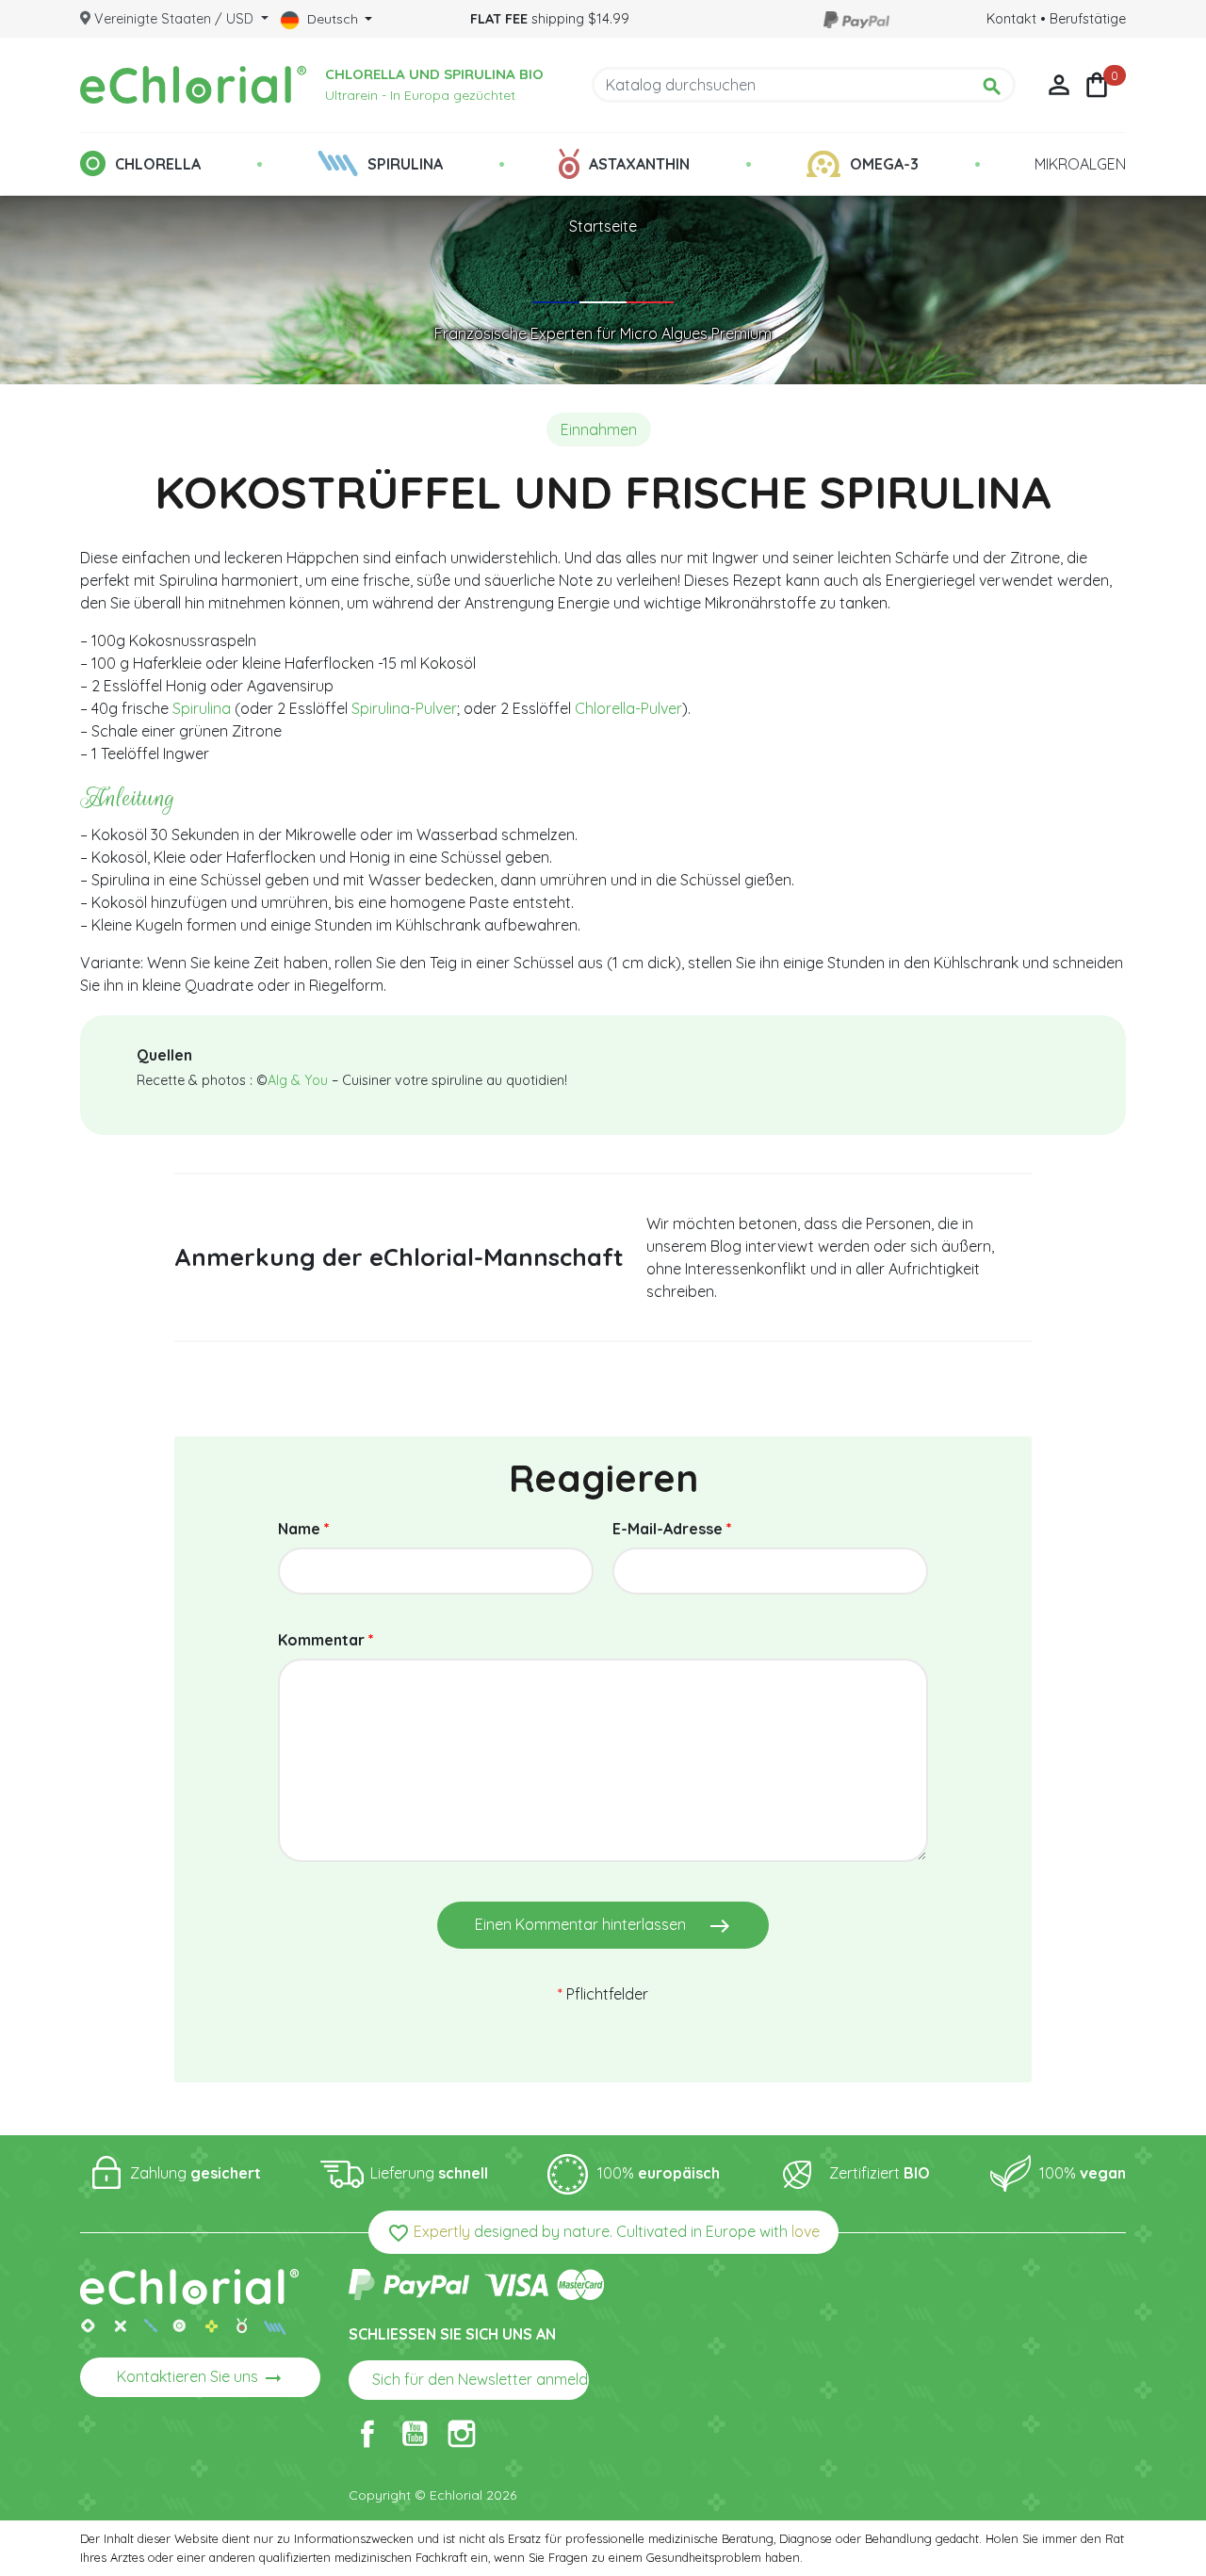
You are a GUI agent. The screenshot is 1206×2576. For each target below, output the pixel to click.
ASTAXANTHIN (639, 164)
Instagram (462, 2434)
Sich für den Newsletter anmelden (481, 2381)
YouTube (415, 2434)
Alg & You (298, 1080)
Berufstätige (1088, 19)
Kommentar (326, 1640)
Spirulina (202, 708)
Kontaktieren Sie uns (201, 2378)
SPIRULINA (405, 164)
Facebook (367, 2434)
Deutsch (333, 19)
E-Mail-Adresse (672, 1529)
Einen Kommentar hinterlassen (603, 1926)
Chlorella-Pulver (628, 708)
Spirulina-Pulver (404, 708)
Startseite (603, 226)
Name (304, 1529)
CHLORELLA (158, 164)
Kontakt (1011, 19)
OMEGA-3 (884, 164)
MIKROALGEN (1080, 164)
